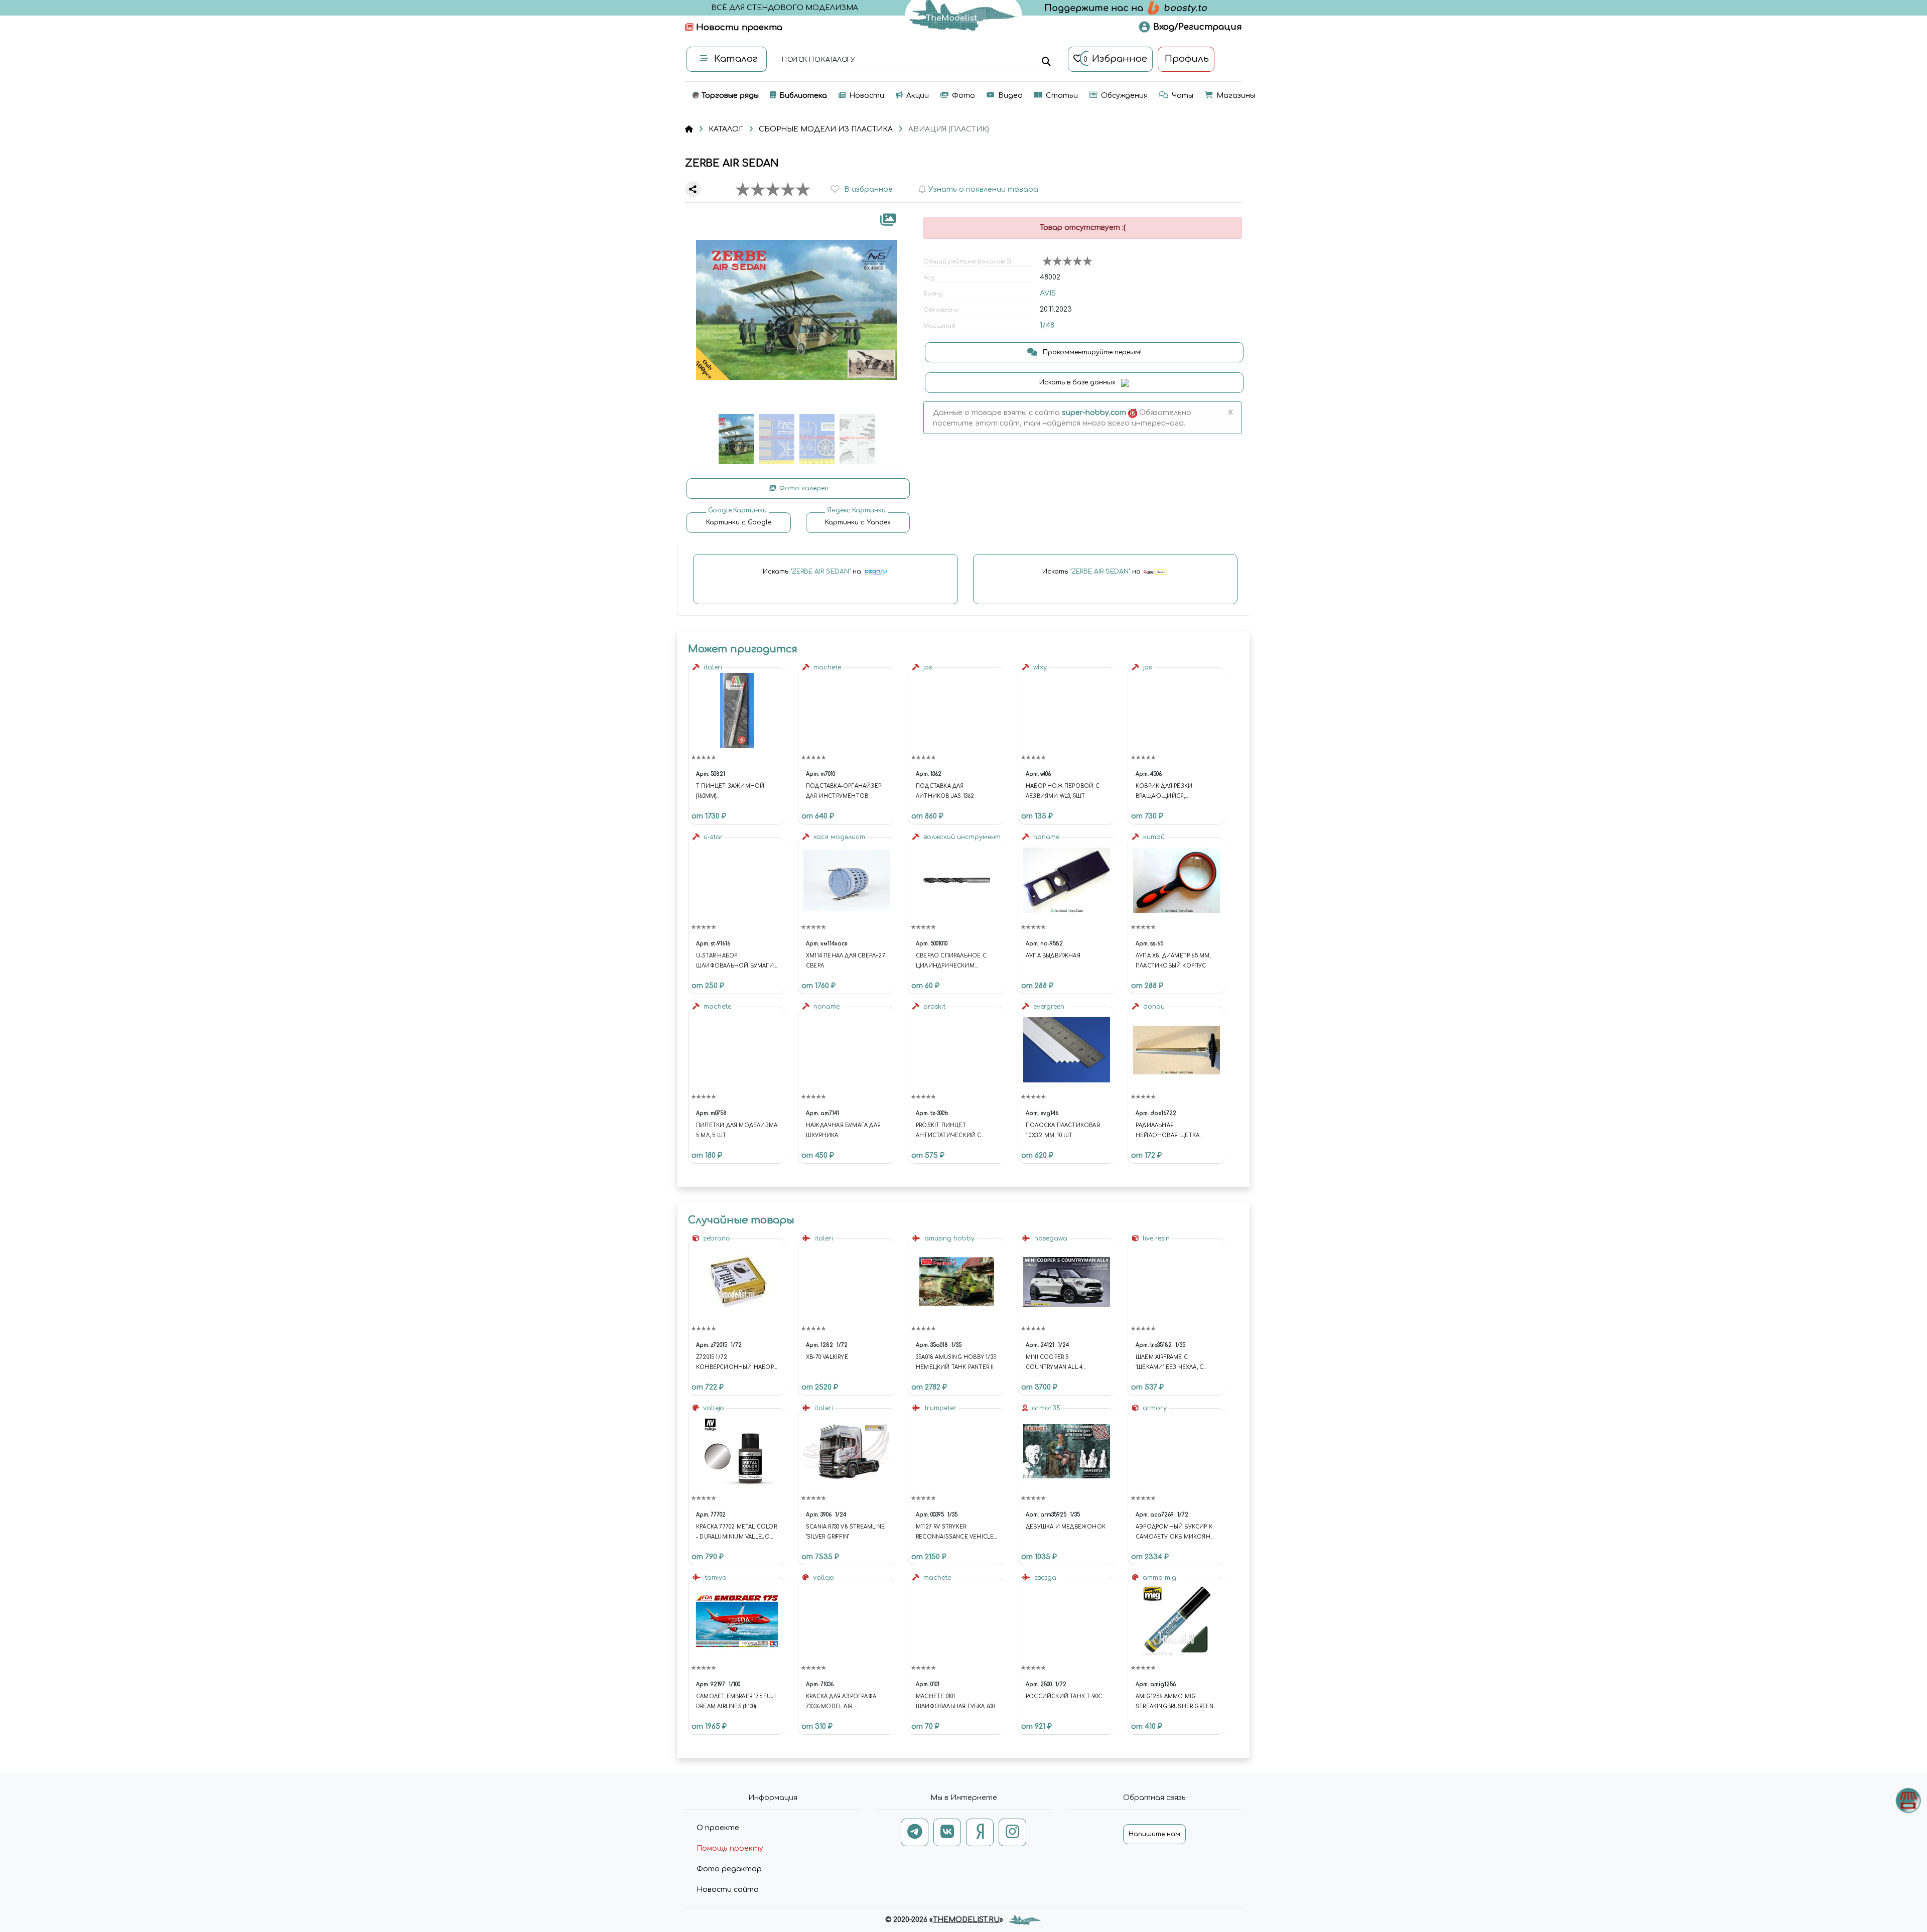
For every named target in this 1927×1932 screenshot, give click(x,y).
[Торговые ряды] (1908, 1800)
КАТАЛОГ (726, 129)
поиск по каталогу (818, 60)
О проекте (718, 1828)
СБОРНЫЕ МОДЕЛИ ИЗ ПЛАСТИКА (826, 129)
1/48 (1047, 325)
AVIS (1048, 293)
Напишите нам (1154, 1834)
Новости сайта (728, 1890)
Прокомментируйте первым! (1091, 352)
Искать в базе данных (1078, 382)
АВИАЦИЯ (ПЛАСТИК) (949, 129)
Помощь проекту (730, 1848)
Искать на (813, 572)
